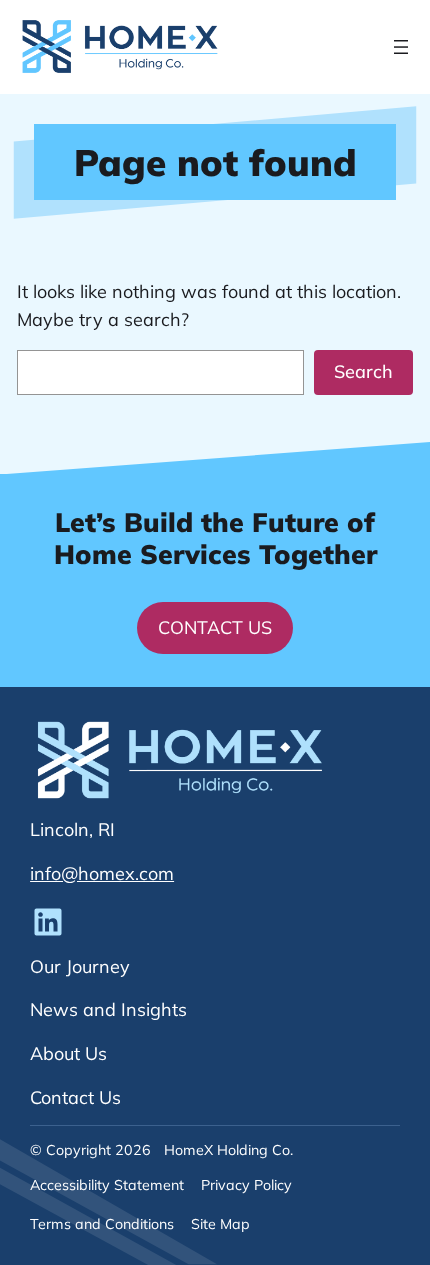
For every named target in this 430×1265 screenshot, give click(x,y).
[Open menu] (401, 47)
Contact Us (215, 627)
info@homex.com (102, 873)
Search (363, 371)
